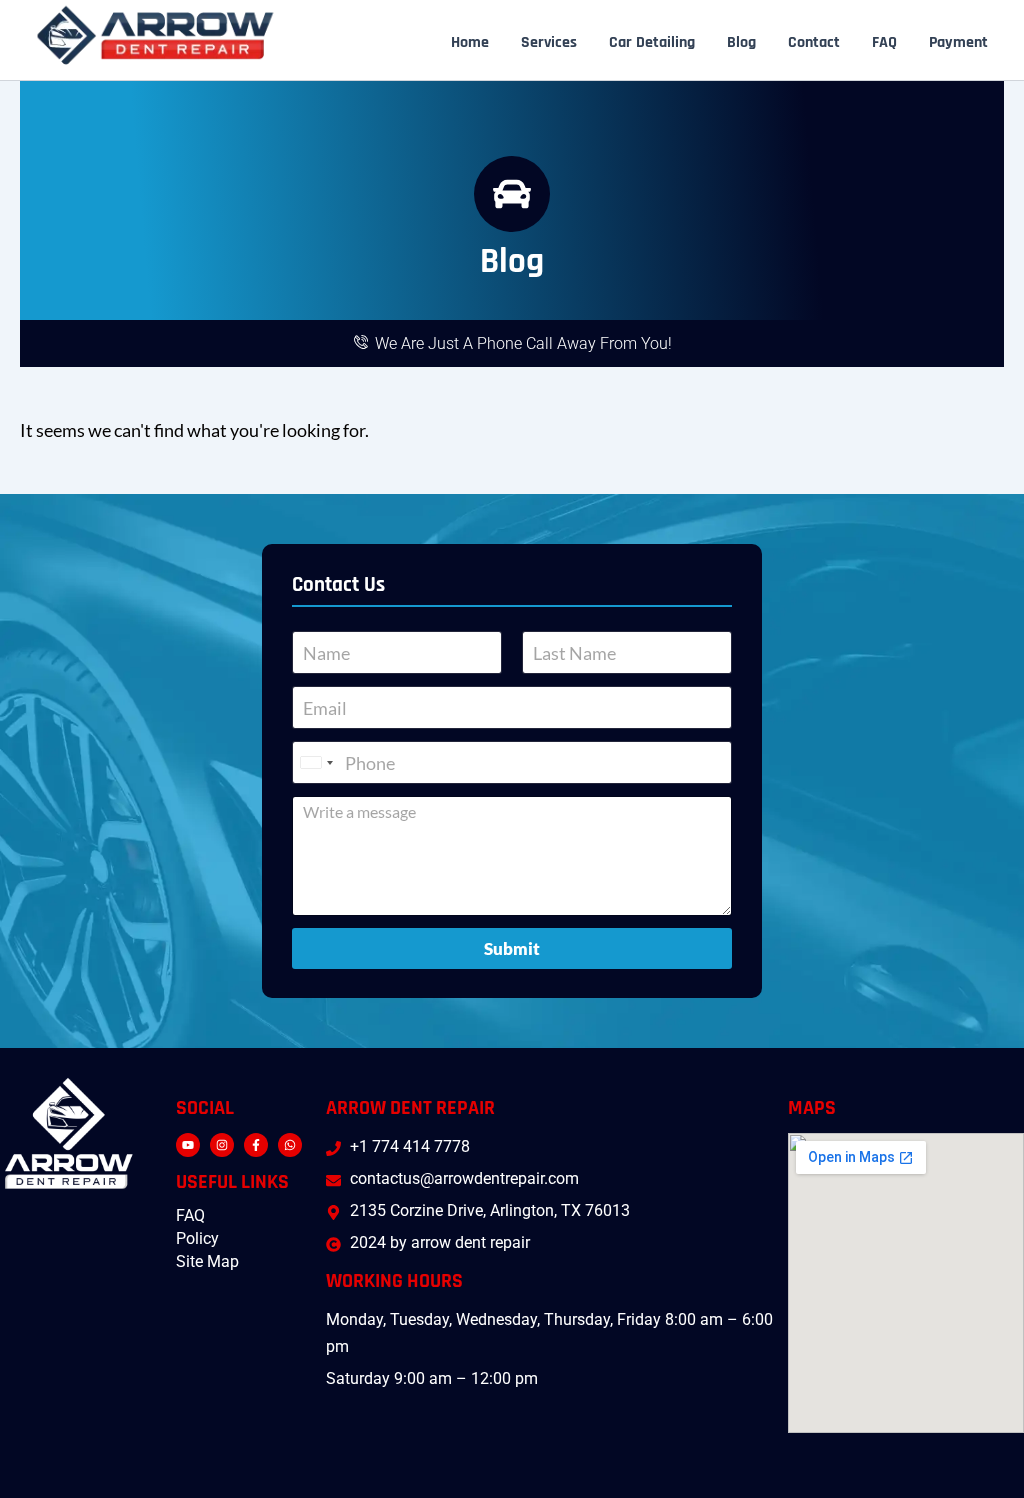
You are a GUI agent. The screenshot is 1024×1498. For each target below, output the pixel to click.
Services (549, 43)
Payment (958, 43)
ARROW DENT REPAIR (410, 1108)
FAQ (884, 43)
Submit (512, 948)
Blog (741, 43)
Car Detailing (652, 43)
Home (470, 43)
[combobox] (316, 762)
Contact (814, 43)
